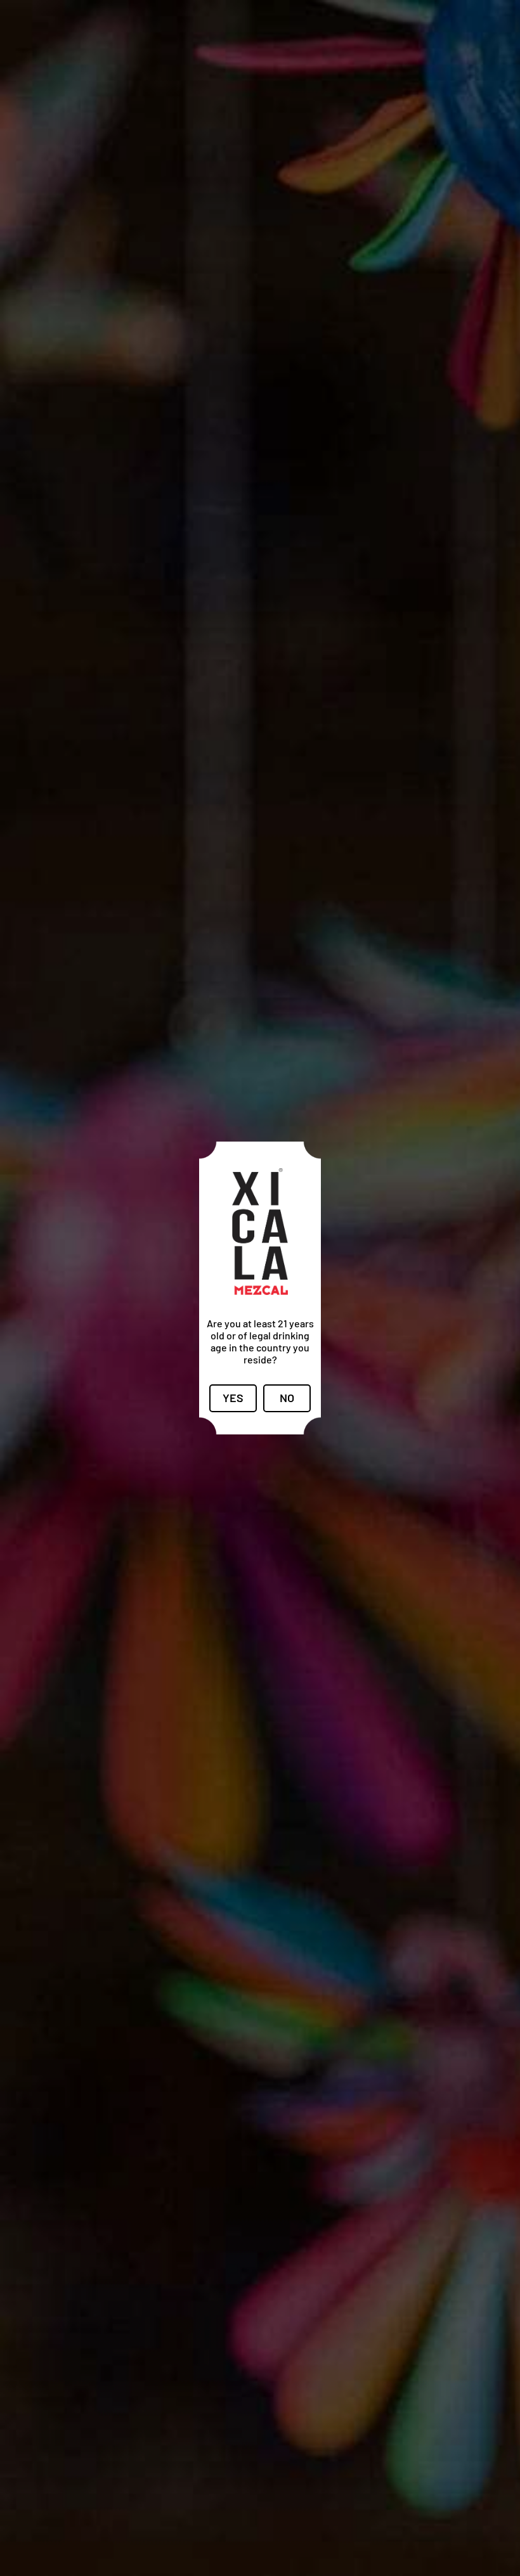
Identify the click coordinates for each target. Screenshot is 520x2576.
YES (233, 1398)
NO (287, 1398)
